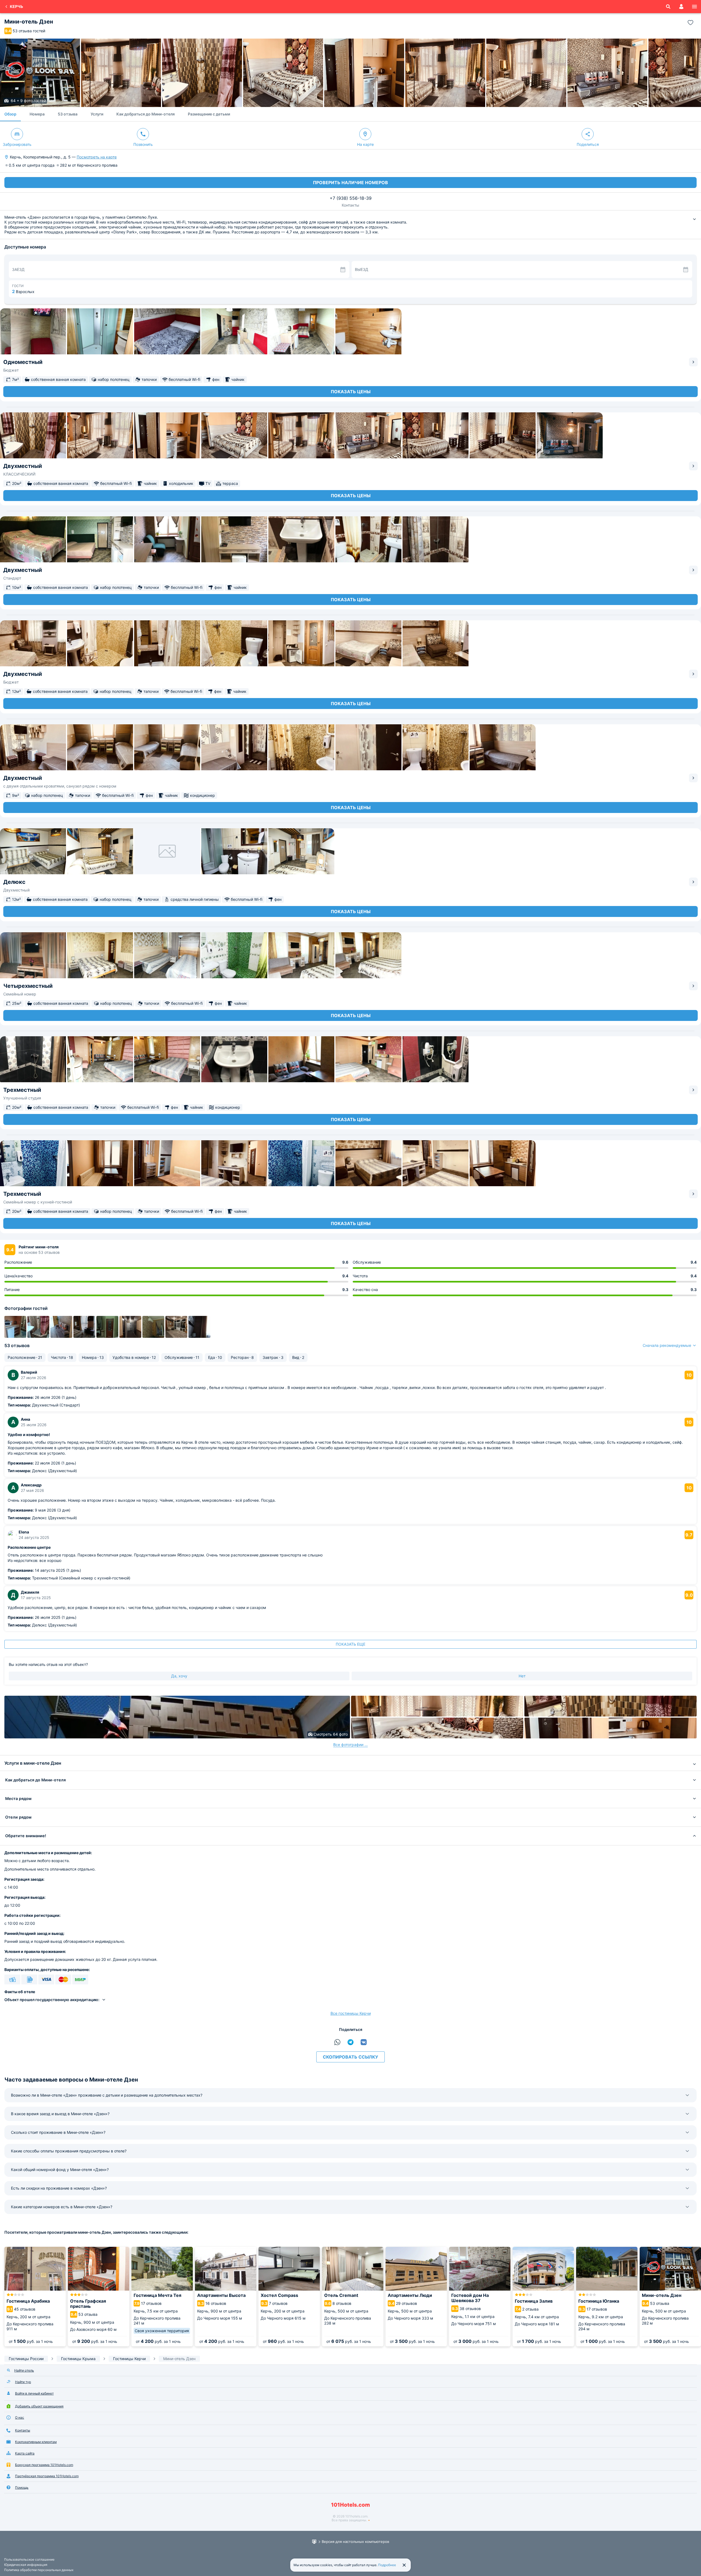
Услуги (97, 114)
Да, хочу (179, 1676)
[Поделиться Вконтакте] (364, 2042)
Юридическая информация (26, 2565)
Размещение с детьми (209, 114)
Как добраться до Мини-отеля (146, 114)
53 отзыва (68, 114)
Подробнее (387, 2565)
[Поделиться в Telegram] (350, 2042)
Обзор (10, 114)
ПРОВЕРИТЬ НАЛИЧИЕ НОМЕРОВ (350, 183)
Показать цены (351, 392)
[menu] (694, 7)
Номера (37, 114)
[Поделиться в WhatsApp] (337, 2042)
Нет (522, 1676)
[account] (681, 7)
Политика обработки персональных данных (39, 2570)
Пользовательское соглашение (29, 2559)
